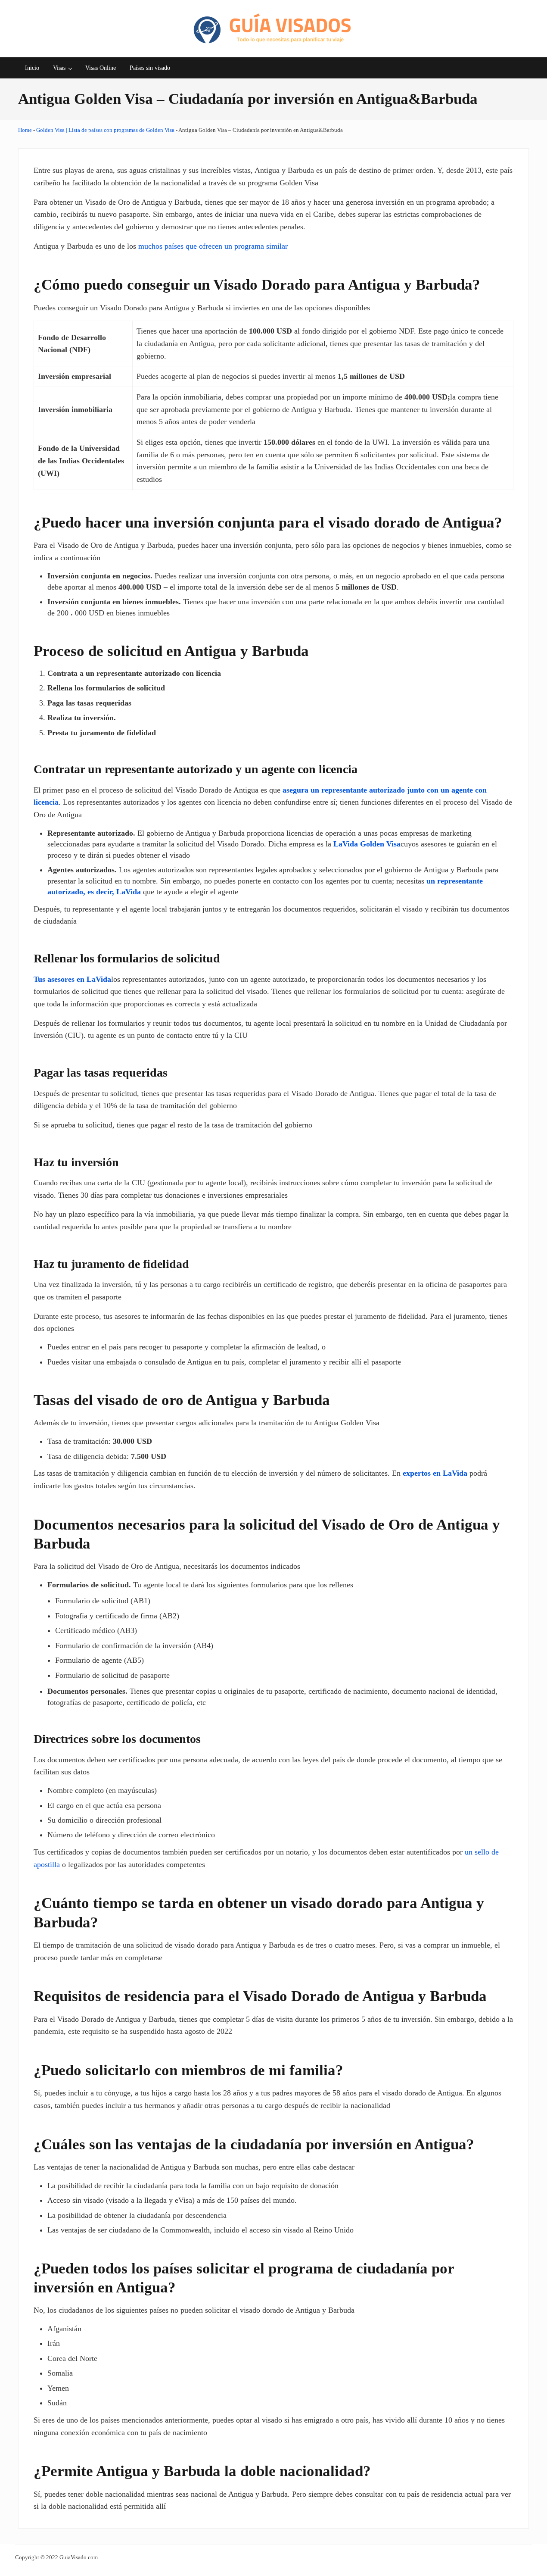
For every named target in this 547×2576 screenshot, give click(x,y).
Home (25, 130)
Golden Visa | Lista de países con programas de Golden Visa (105, 130)
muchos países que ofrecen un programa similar (213, 246)
